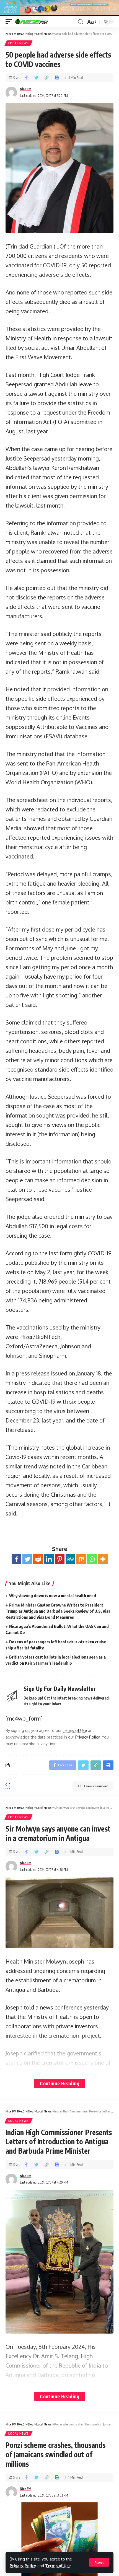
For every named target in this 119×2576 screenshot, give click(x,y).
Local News (19, 43)
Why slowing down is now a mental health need (53, 1595)
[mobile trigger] (10, 22)
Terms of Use (58, 2566)
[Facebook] (16, 1559)
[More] (103, 1559)
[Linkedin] (49, 1559)
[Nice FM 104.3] (39, 22)
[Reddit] (38, 1559)
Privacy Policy (23, 2566)
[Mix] (81, 1559)
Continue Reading (60, 2083)
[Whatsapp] (92, 1559)
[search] (81, 22)
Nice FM (26, 89)
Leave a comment (96, 1786)
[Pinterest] (60, 1559)
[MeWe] (70, 1559)
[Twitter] (27, 1559)
